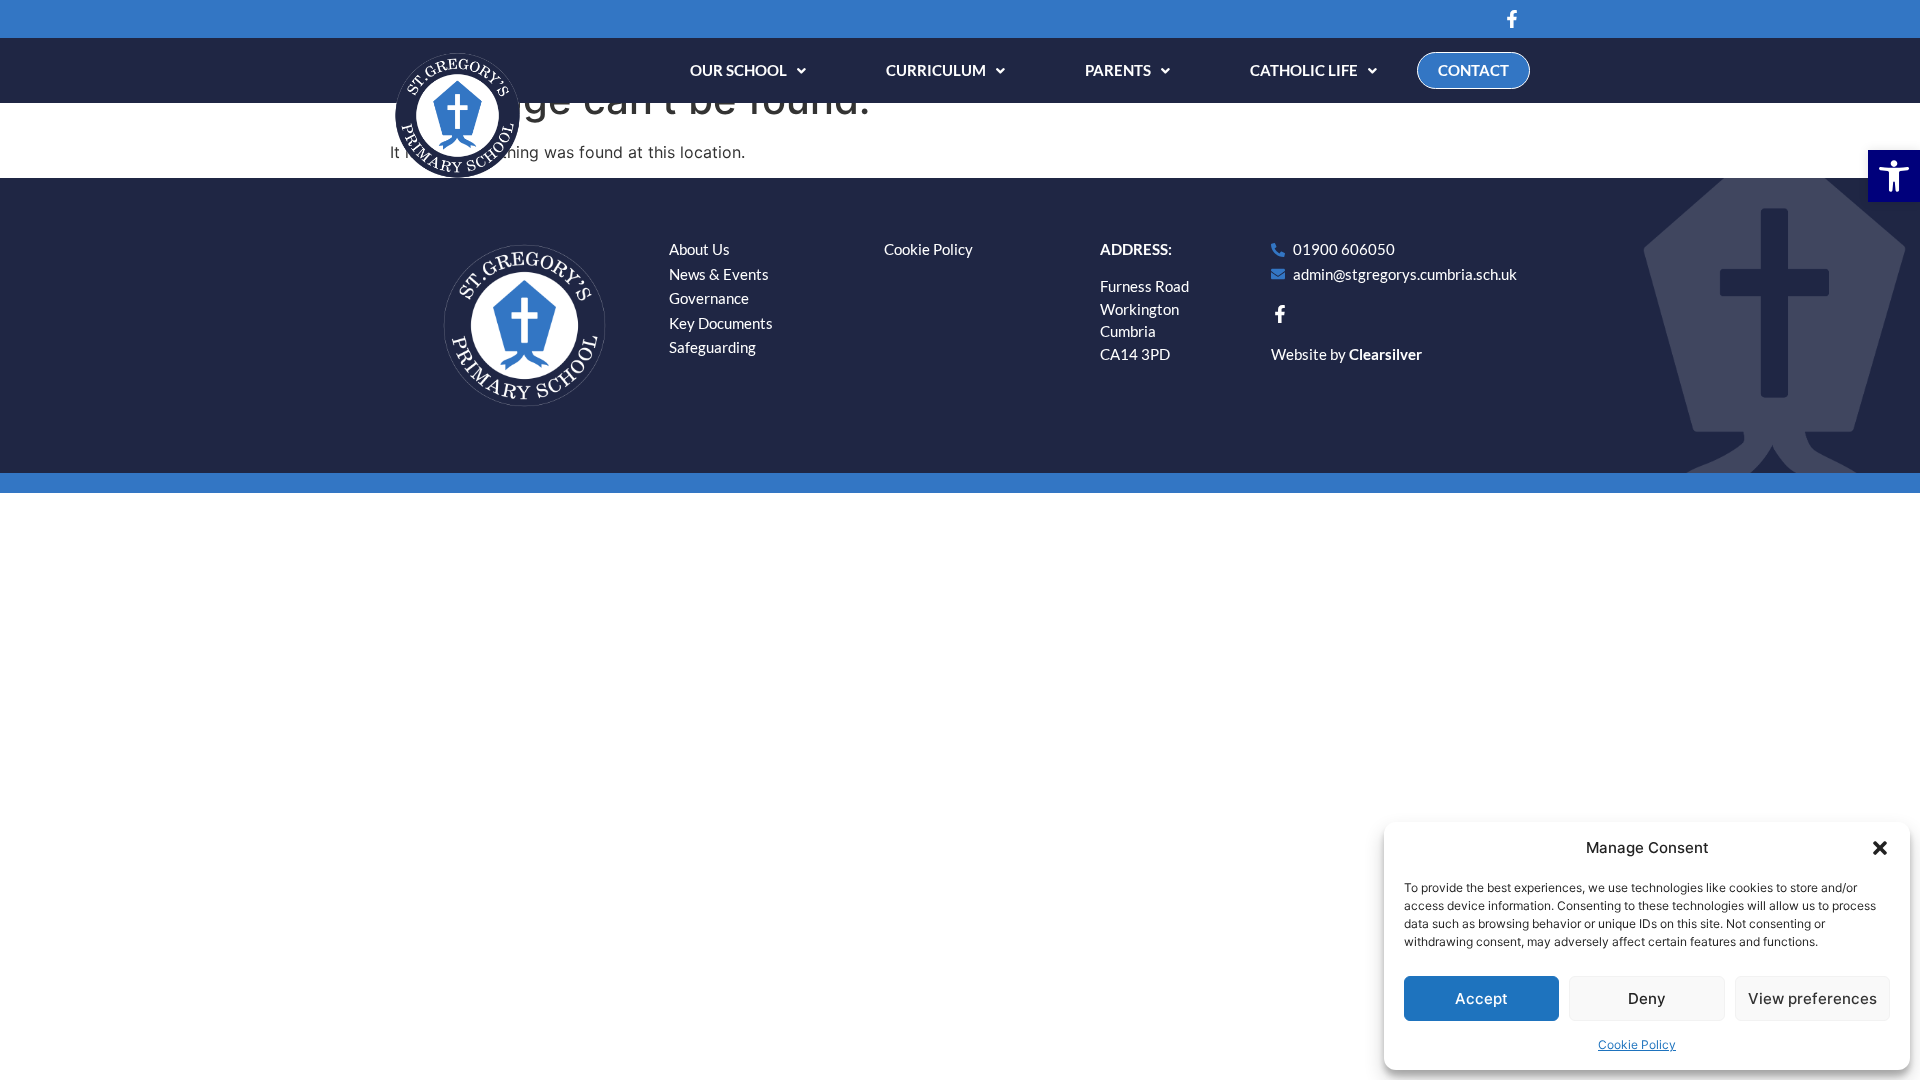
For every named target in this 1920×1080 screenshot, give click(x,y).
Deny (1647, 998)
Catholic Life (1304, 70)
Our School (738, 70)
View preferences (1812, 998)
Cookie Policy (1637, 1044)
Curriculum (936, 70)
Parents (1118, 70)
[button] (1894, 176)
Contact (1473, 70)
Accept (1481, 998)
